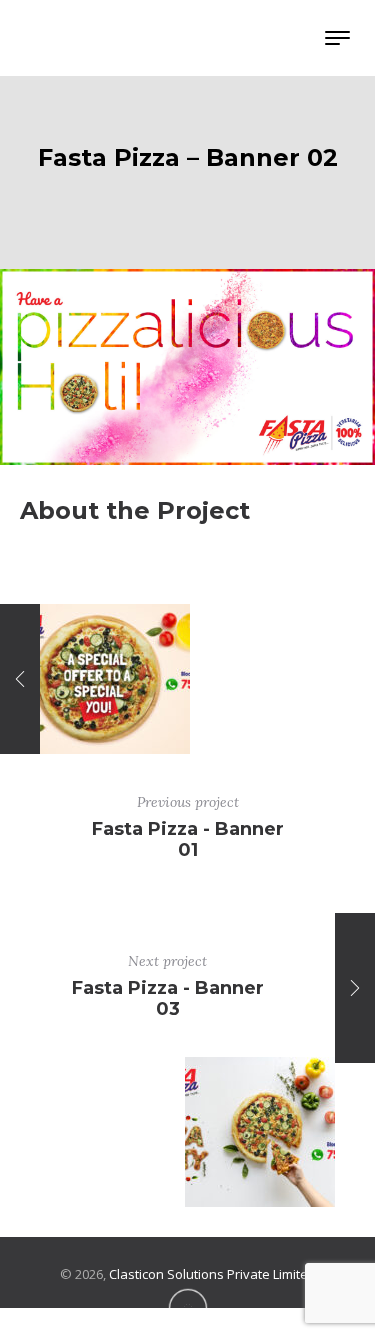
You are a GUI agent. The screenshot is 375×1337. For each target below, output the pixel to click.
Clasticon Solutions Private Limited (212, 1274)
